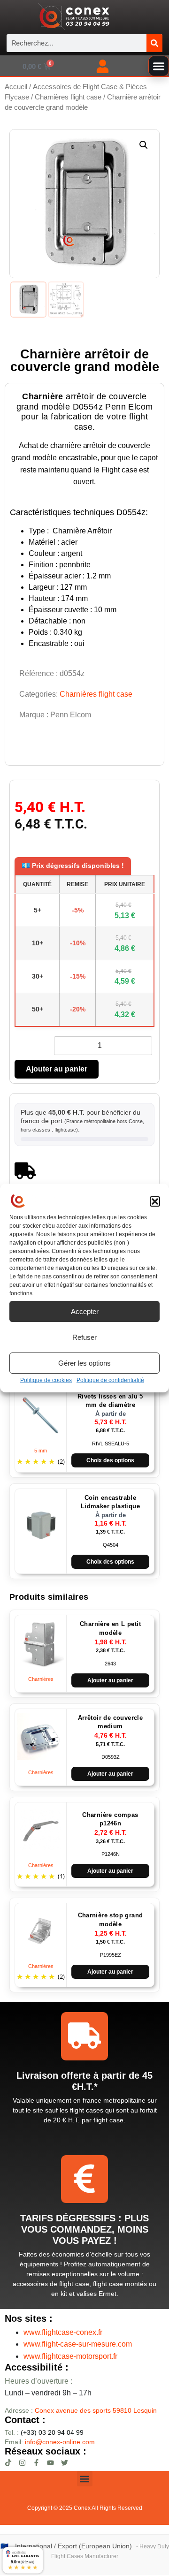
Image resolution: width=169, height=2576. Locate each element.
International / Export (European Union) (73, 2546)
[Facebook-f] (36, 2463)
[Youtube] (50, 2463)
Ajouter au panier (57, 1069)
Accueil (16, 87)
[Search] (154, 43)
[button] (155, 1201)
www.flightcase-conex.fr (63, 2332)
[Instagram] (22, 2463)
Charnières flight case (68, 97)
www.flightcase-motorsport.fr (70, 2356)
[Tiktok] (8, 2463)
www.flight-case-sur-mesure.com (78, 2344)
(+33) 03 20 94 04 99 (44, 2432)
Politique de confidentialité (110, 1380)
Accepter (85, 1311)
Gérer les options (84, 1363)
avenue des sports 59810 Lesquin (96, 2410)
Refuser (84, 1337)
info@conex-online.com (60, 2442)
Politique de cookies (46, 1380)
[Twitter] (65, 2463)
